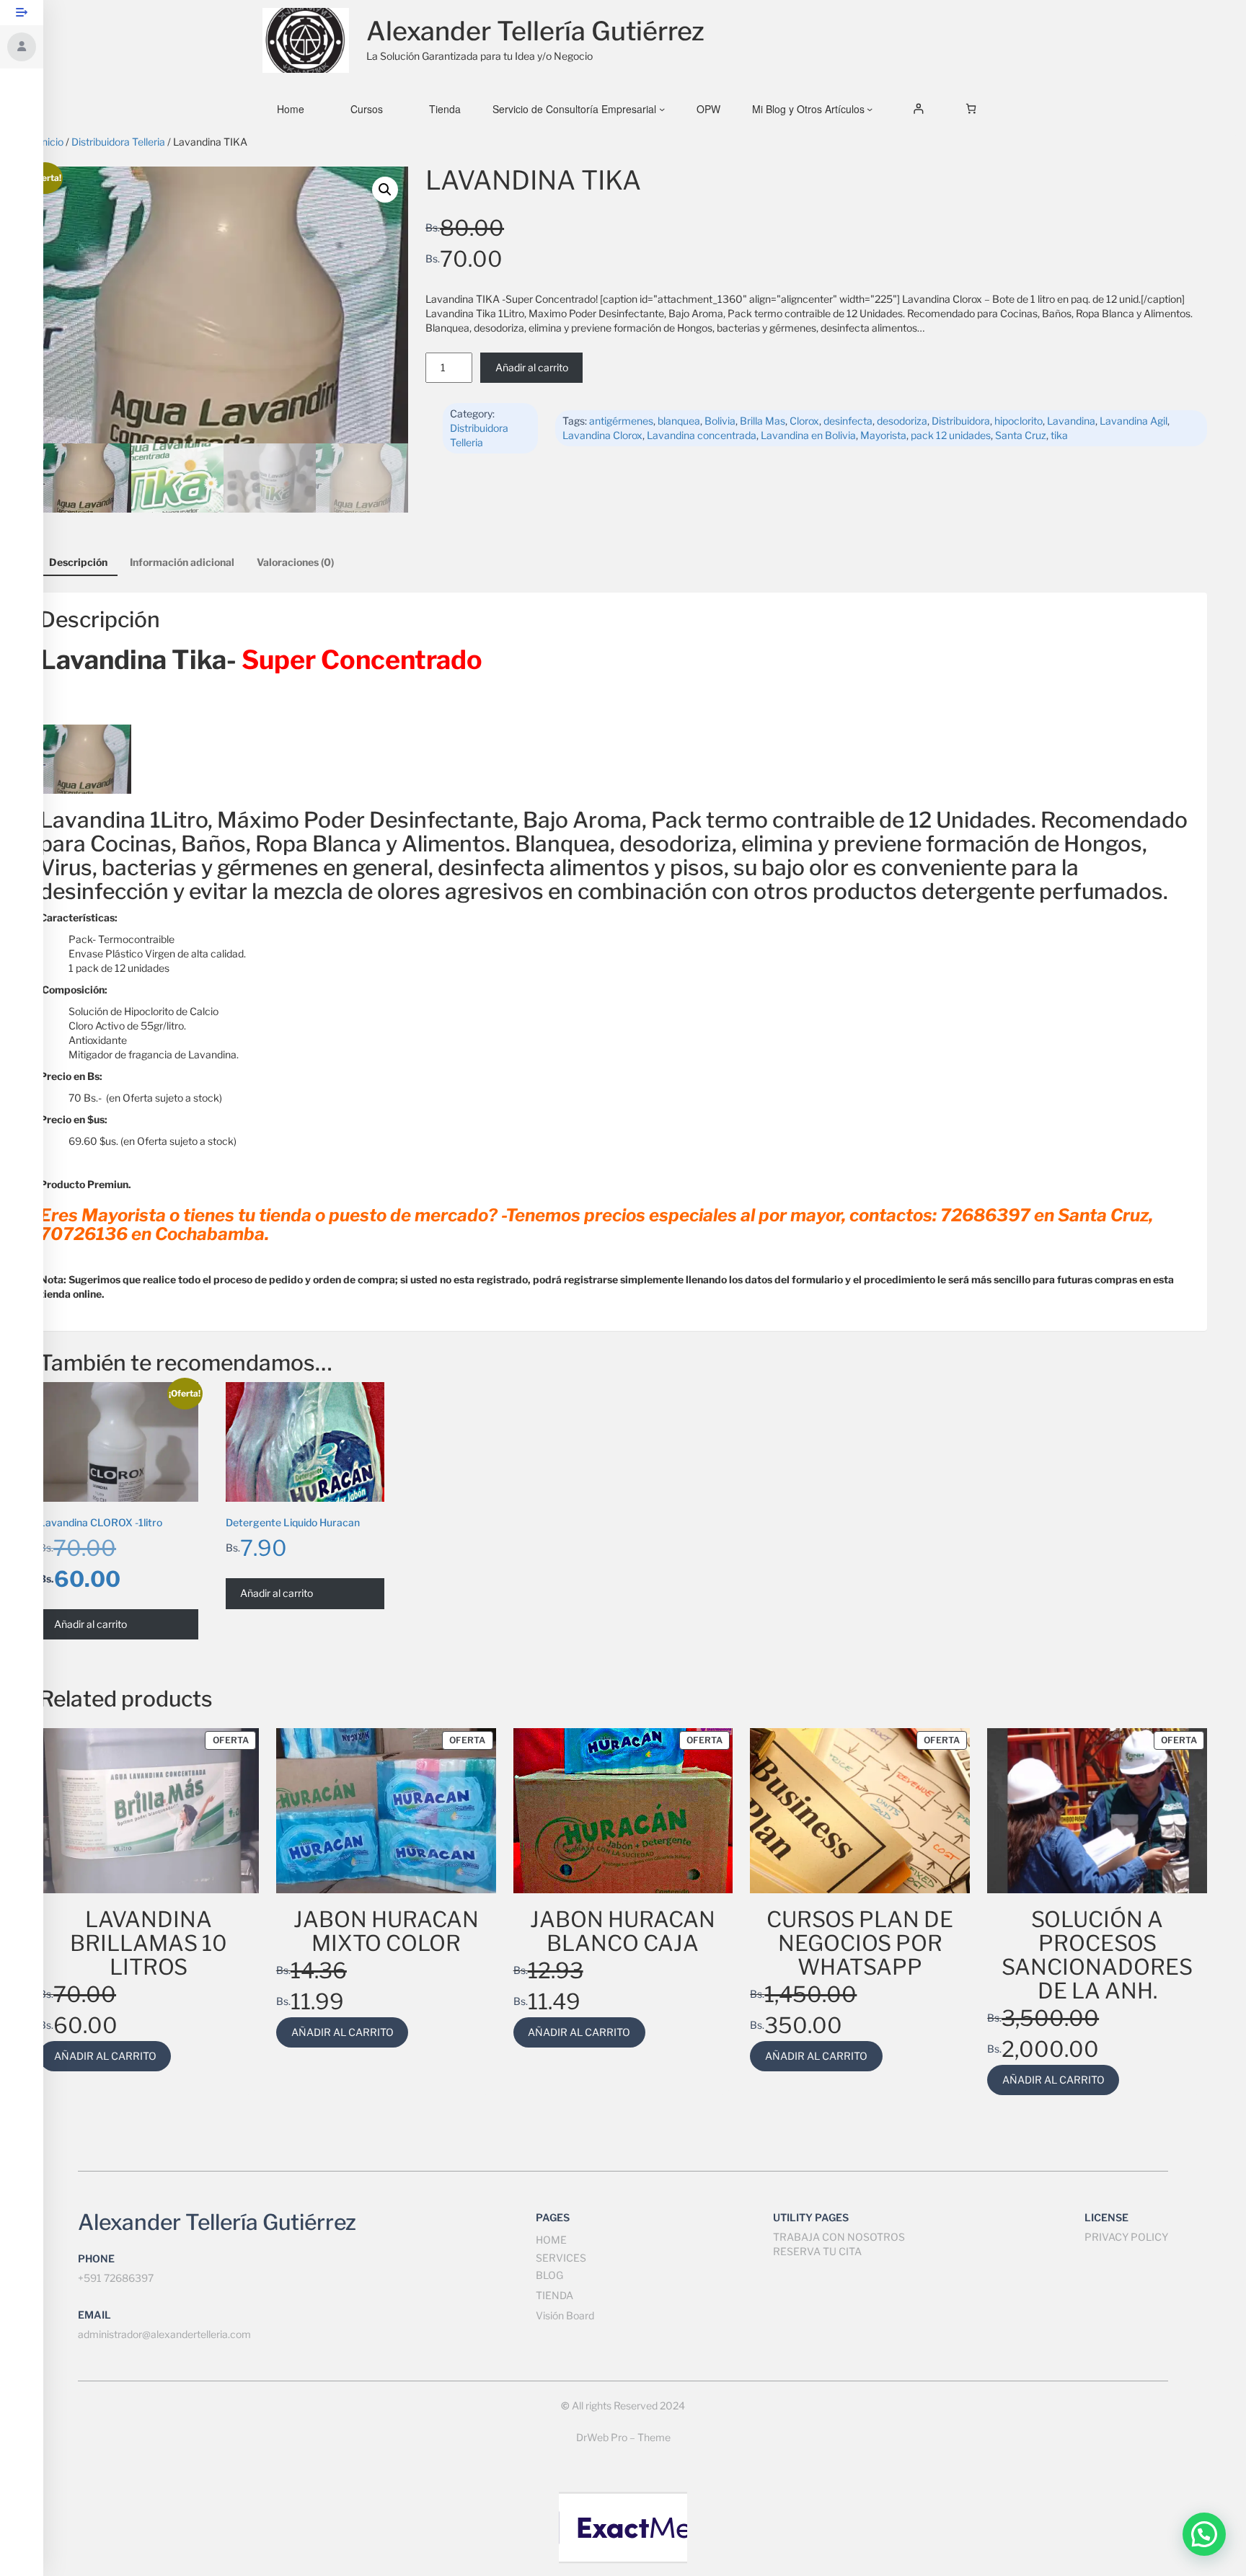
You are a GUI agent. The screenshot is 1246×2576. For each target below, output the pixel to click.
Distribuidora (961, 421)
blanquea (679, 421)
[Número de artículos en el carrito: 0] (971, 109)
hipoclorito (1019, 421)
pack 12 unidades (951, 435)
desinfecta (848, 421)
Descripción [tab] (78, 562)
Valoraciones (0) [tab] (295, 562)
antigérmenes (621, 421)
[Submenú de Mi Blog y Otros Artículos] (870, 109)
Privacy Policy (1126, 2237)
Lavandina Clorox (602, 435)
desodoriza (902, 421)
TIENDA (554, 2295)
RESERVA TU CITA (817, 2251)
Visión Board (565, 2315)
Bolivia (720, 421)
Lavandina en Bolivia (808, 435)
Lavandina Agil (1134, 421)
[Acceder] (918, 109)
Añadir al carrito (532, 367)
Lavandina (1071, 421)
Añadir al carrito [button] (90, 1624)
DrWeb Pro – (606, 2437)
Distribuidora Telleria (118, 142)
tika (1059, 435)
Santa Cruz (1021, 435)
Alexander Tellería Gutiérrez (535, 31)
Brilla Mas (763, 421)
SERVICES (561, 2258)
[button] (385, 190)
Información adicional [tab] (182, 562)
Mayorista (883, 435)
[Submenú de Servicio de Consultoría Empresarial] (662, 109)
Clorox (804, 421)
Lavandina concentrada (702, 435)
